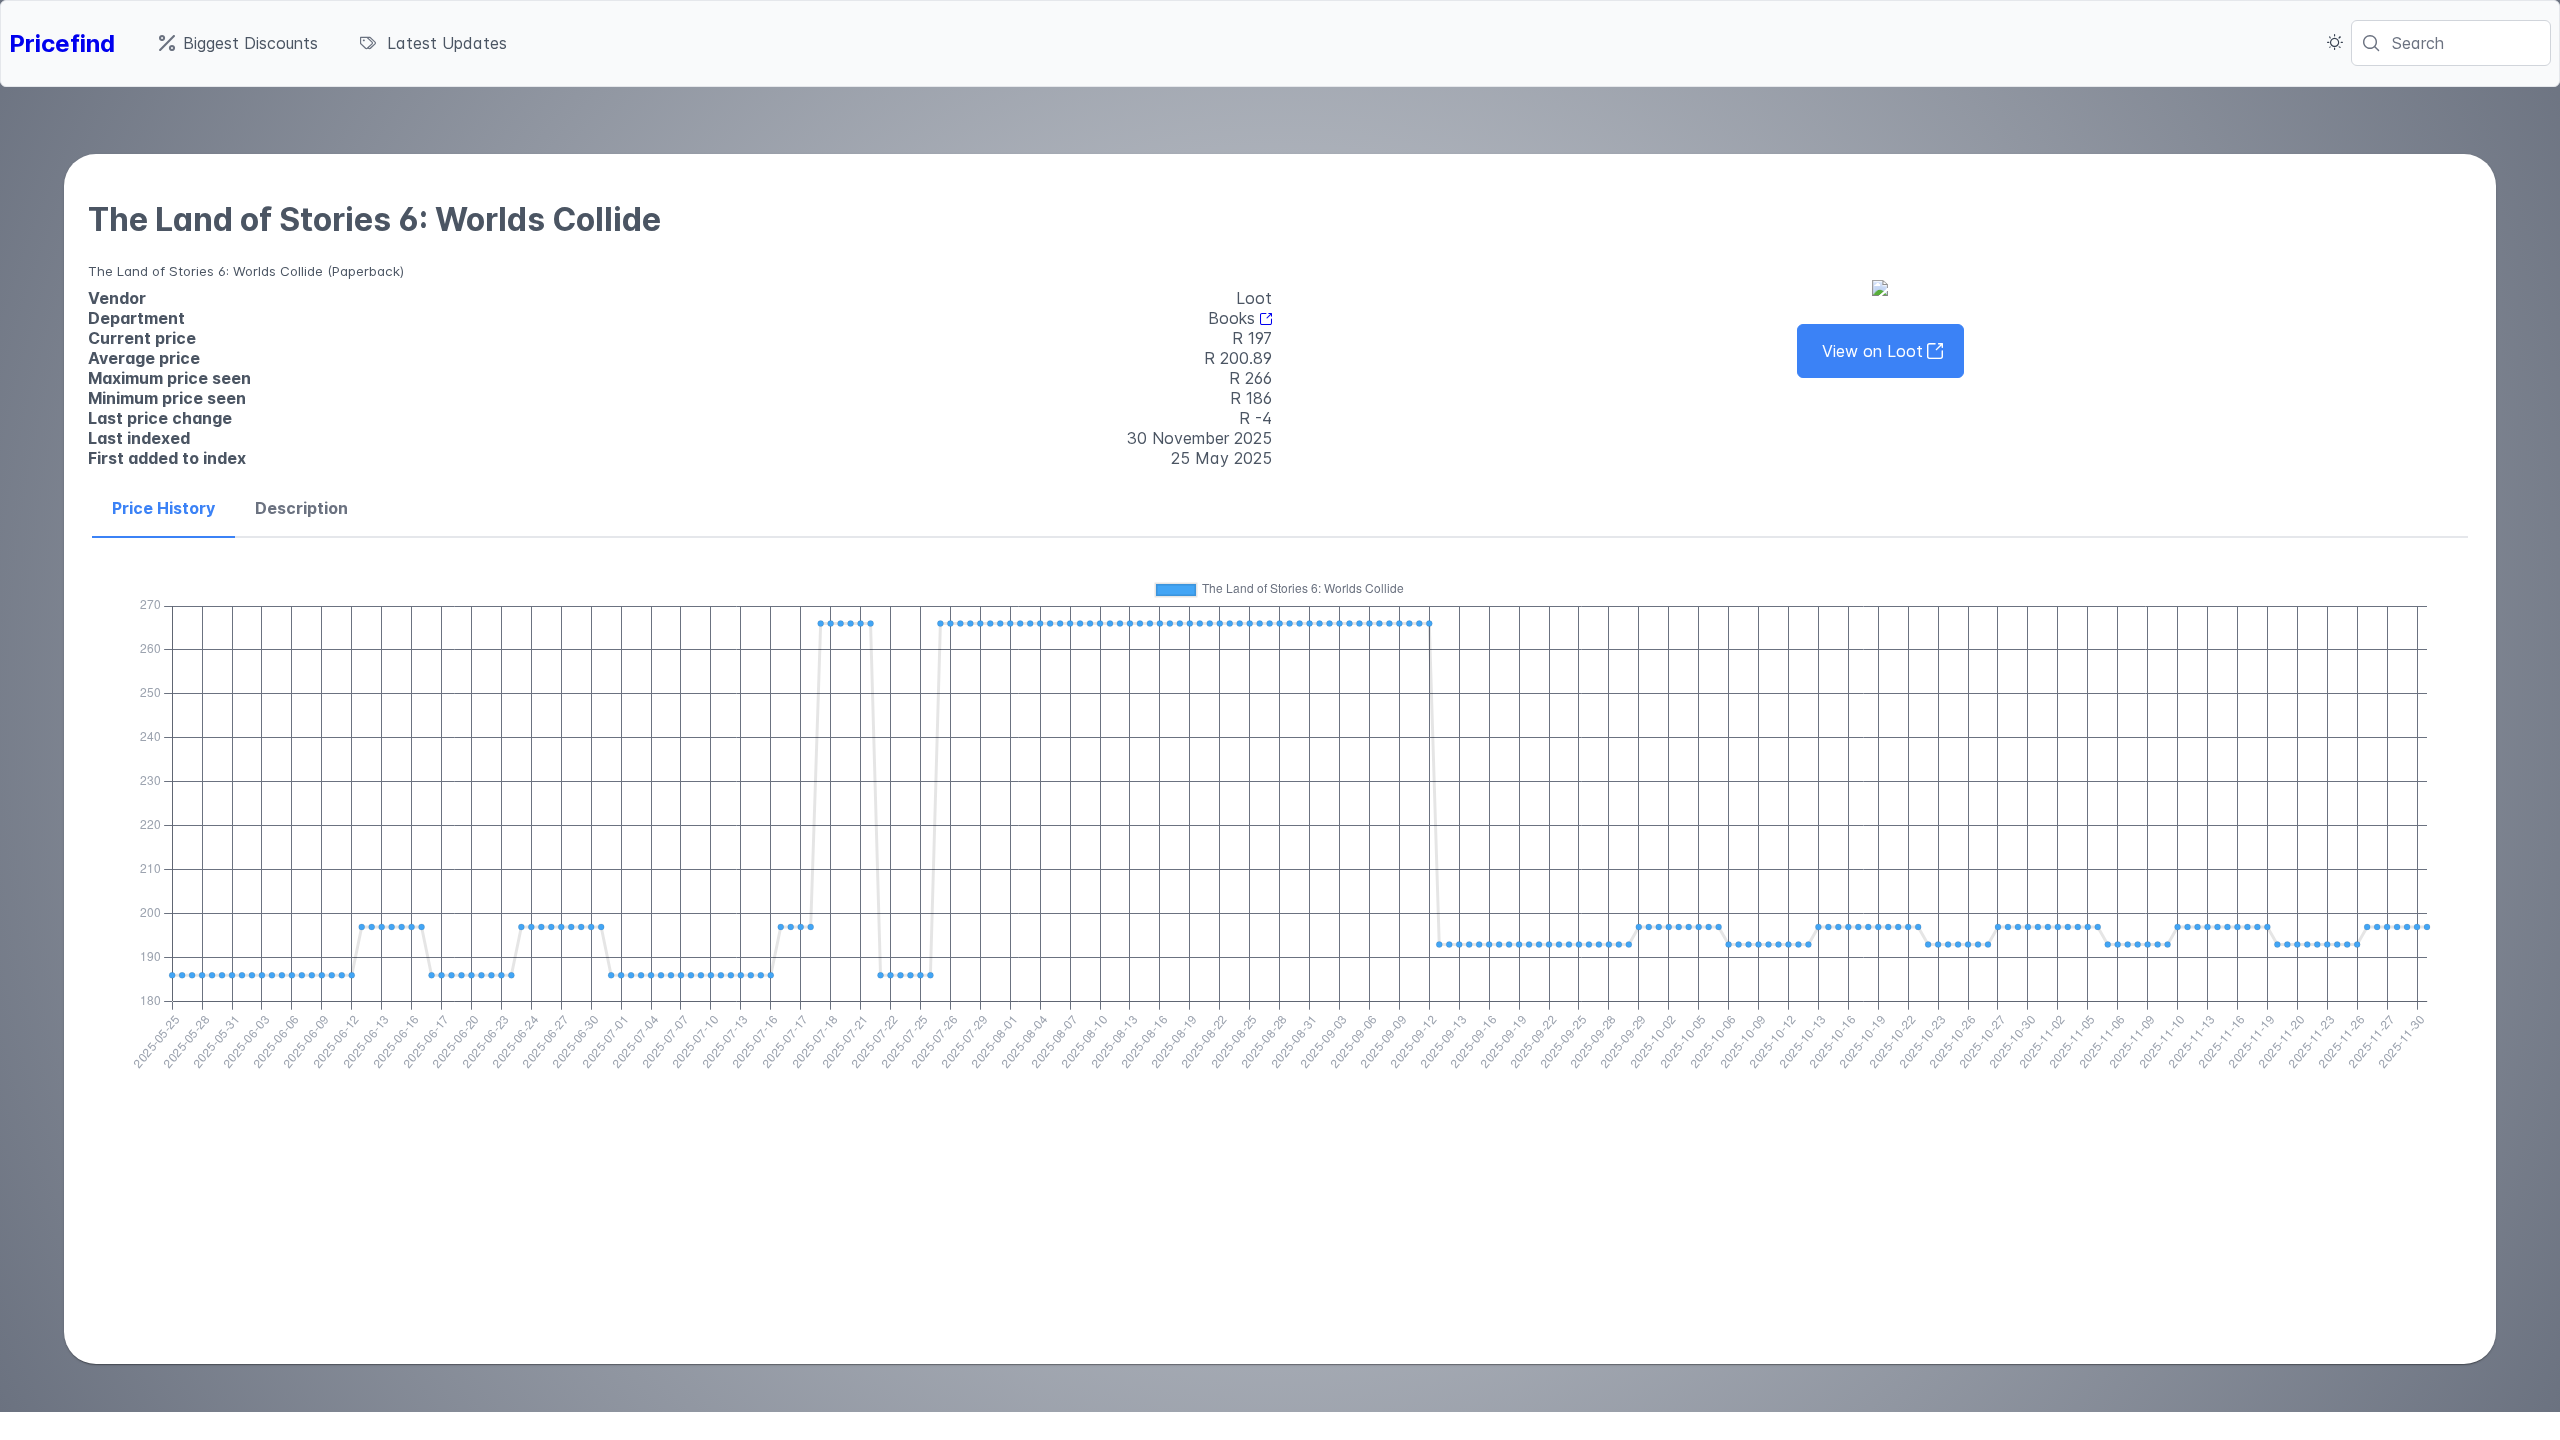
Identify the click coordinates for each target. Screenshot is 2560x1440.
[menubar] (333, 43)
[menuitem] (238, 43)
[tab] (163, 509)
